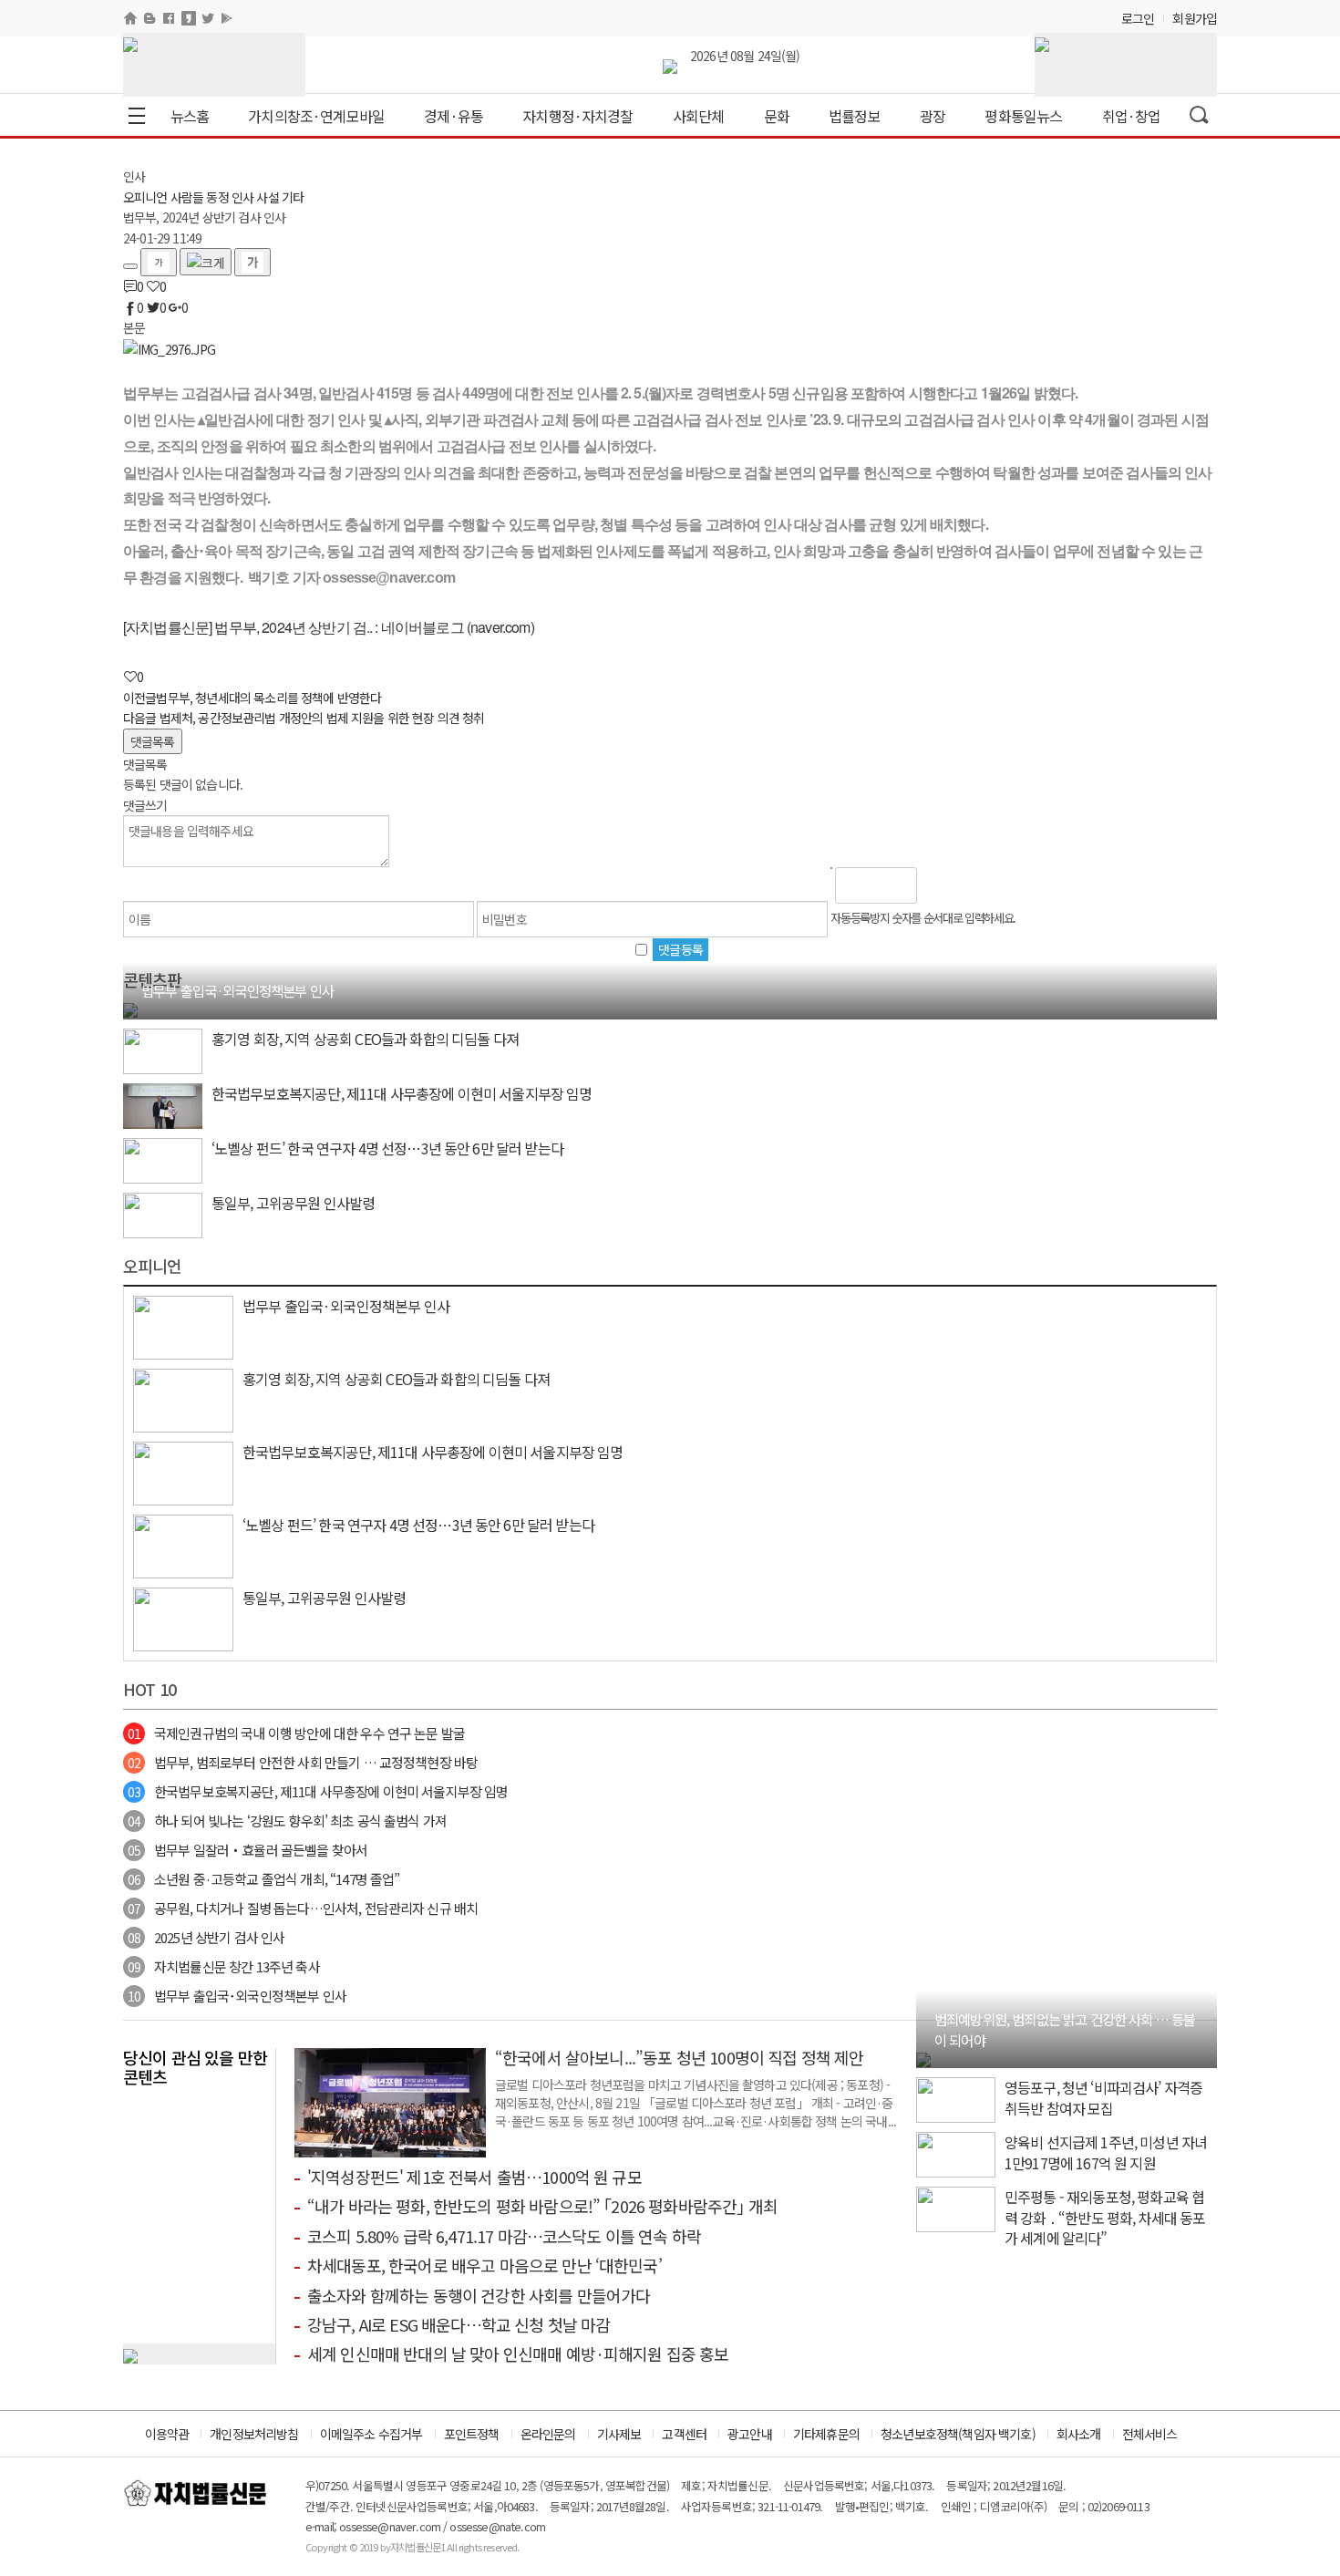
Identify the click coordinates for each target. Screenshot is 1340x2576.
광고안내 (750, 2434)
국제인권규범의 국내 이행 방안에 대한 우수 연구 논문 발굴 (296, 1733)
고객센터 (684, 2434)
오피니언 (145, 197)
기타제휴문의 (826, 2434)
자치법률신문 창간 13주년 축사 (224, 1966)
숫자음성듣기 (939, 885)
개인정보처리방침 (254, 2434)
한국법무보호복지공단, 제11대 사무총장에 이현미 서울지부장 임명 (318, 1791)
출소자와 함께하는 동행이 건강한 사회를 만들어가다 (479, 2295)
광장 (933, 116)
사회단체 (699, 116)
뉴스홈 (190, 116)
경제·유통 (454, 116)
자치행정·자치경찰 (577, 116)
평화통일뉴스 (1023, 116)
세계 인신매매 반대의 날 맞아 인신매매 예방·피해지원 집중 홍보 (518, 2354)
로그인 (1138, 18)
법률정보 (855, 116)
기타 (293, 197)
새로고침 (978, 885)
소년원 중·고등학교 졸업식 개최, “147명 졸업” (263, 1879)
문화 (777, 116)
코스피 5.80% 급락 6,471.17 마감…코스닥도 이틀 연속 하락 (504, 2236)
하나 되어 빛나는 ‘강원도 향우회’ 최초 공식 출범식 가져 (287, 1821)
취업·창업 (1132, 116)
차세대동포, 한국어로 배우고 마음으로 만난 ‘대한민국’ (484, 2265)
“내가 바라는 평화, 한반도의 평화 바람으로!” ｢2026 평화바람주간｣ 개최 (542, 2206)
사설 (267, 197)
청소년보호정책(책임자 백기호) (958, 2434)
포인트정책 (472, 2434)
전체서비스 (1150, 2434)
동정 (217, 197)
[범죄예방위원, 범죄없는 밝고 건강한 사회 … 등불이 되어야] (923, 2058)
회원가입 (1195, 18)
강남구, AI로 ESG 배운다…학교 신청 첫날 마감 (459, 2324)
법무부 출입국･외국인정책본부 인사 (237, 1996)
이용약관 (167, 2434)
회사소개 (1079, 2434)
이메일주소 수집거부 (371, 2434)
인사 (242, 197)
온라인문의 (548, 2434)
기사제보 (619, 2434)
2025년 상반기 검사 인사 (206, 1937)
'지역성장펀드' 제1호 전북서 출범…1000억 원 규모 (474, 2177)
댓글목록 (153, 741)
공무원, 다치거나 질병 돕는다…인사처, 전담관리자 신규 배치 (303, 1908)
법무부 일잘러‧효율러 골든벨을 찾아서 (247, 1850)
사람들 (187, 197)
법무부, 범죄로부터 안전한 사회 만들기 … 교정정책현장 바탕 (303, 1762)
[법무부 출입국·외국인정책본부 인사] (130, 1009)
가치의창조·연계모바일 (316, 116)
